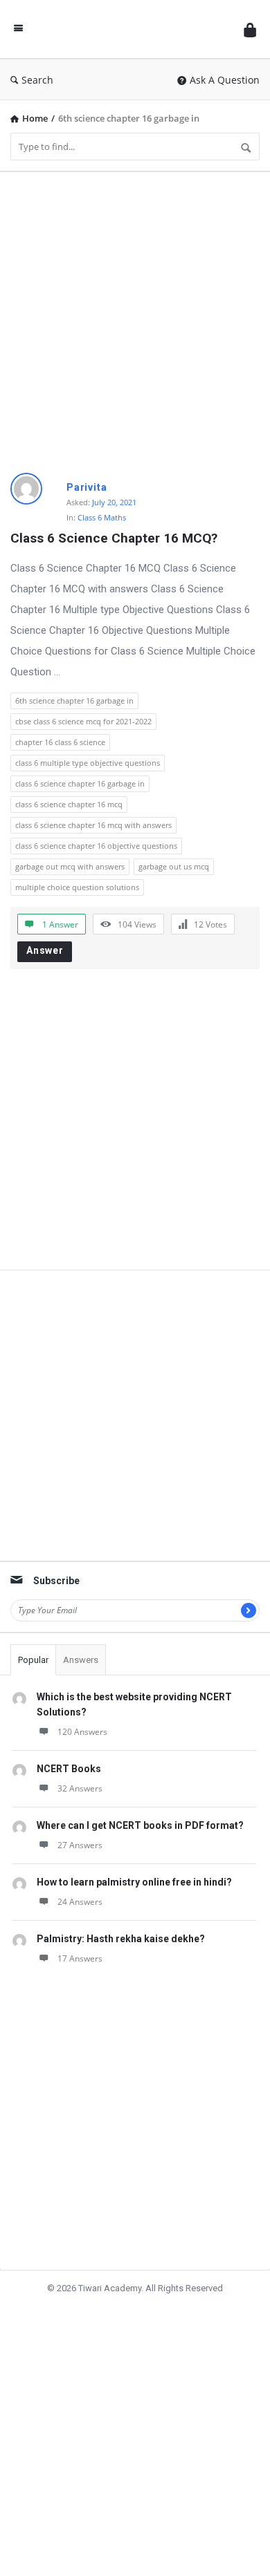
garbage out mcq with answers (70, 866)
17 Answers (80, 1958)
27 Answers (80, 1845)
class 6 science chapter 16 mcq (69, 804)
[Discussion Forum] (134, 29)
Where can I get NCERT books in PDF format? (140, 1825)
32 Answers (80, 1788)
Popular (33, 1660)
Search (37, 80)
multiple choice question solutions (77, 887)
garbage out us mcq (174, 866)
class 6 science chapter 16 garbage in (80, 783)
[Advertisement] (135, 317)
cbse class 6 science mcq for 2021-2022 (83, 721)
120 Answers (82, 1732)
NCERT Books (69, 1769)
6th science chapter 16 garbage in (74, 701)
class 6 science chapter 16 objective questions (96, 846)
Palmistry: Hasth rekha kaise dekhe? (121, 1939)
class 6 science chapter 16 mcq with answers (93, 825)
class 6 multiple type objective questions (88, 763)
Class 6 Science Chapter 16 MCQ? (114, 538)
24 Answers (80, 1902)
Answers (81, 1660)
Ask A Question (225, 80)
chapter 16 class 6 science (60, 742)
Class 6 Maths (102, 517)
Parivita (87, 487)
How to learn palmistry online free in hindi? (134, 1882)
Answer (45, 950)
